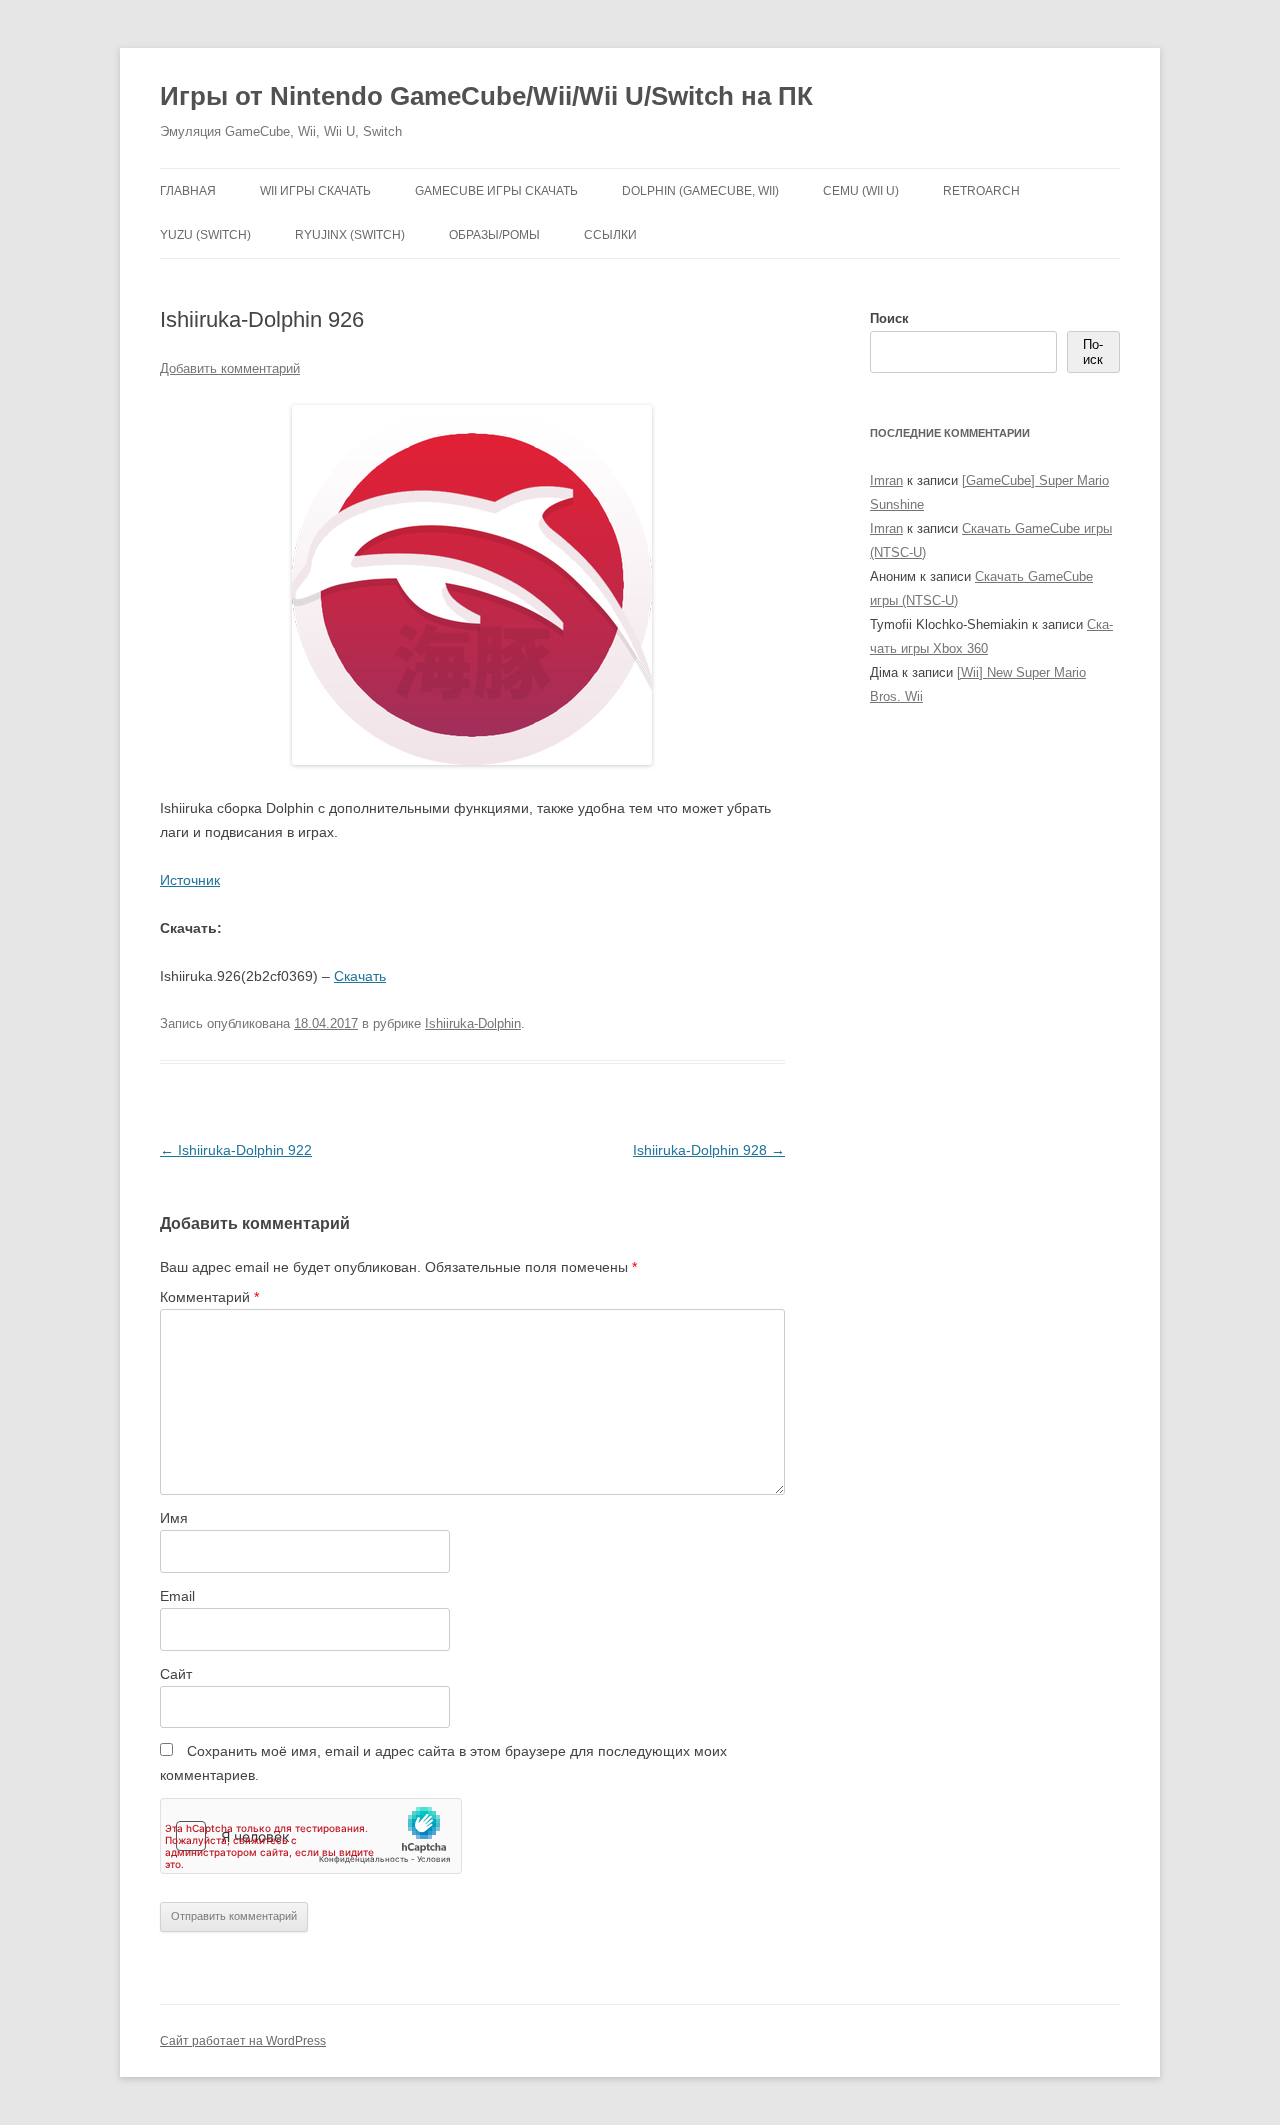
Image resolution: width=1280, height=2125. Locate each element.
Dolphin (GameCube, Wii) (700, 191)
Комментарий (209, 1297)
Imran (886, 480)
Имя (174, 1518)
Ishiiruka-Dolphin (473, 1023)
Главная (188, 191)
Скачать (360, 976)
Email (177, 1596)
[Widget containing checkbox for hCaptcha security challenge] (311, 1836)
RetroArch (981, 191)
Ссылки (610, 235)
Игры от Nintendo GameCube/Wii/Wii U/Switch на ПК (486, 96)
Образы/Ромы (494, 235)
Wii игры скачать (315, 191)
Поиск (889, 318)
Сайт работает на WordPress (243, 2041)
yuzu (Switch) (205, 235)
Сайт (176, 1674)
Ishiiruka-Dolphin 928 (709, 1150)
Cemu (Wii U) (861, 191)
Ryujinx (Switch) (350, 235)
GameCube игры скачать (496, 191)
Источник (190, 880)
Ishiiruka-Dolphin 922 (236, 1150)
